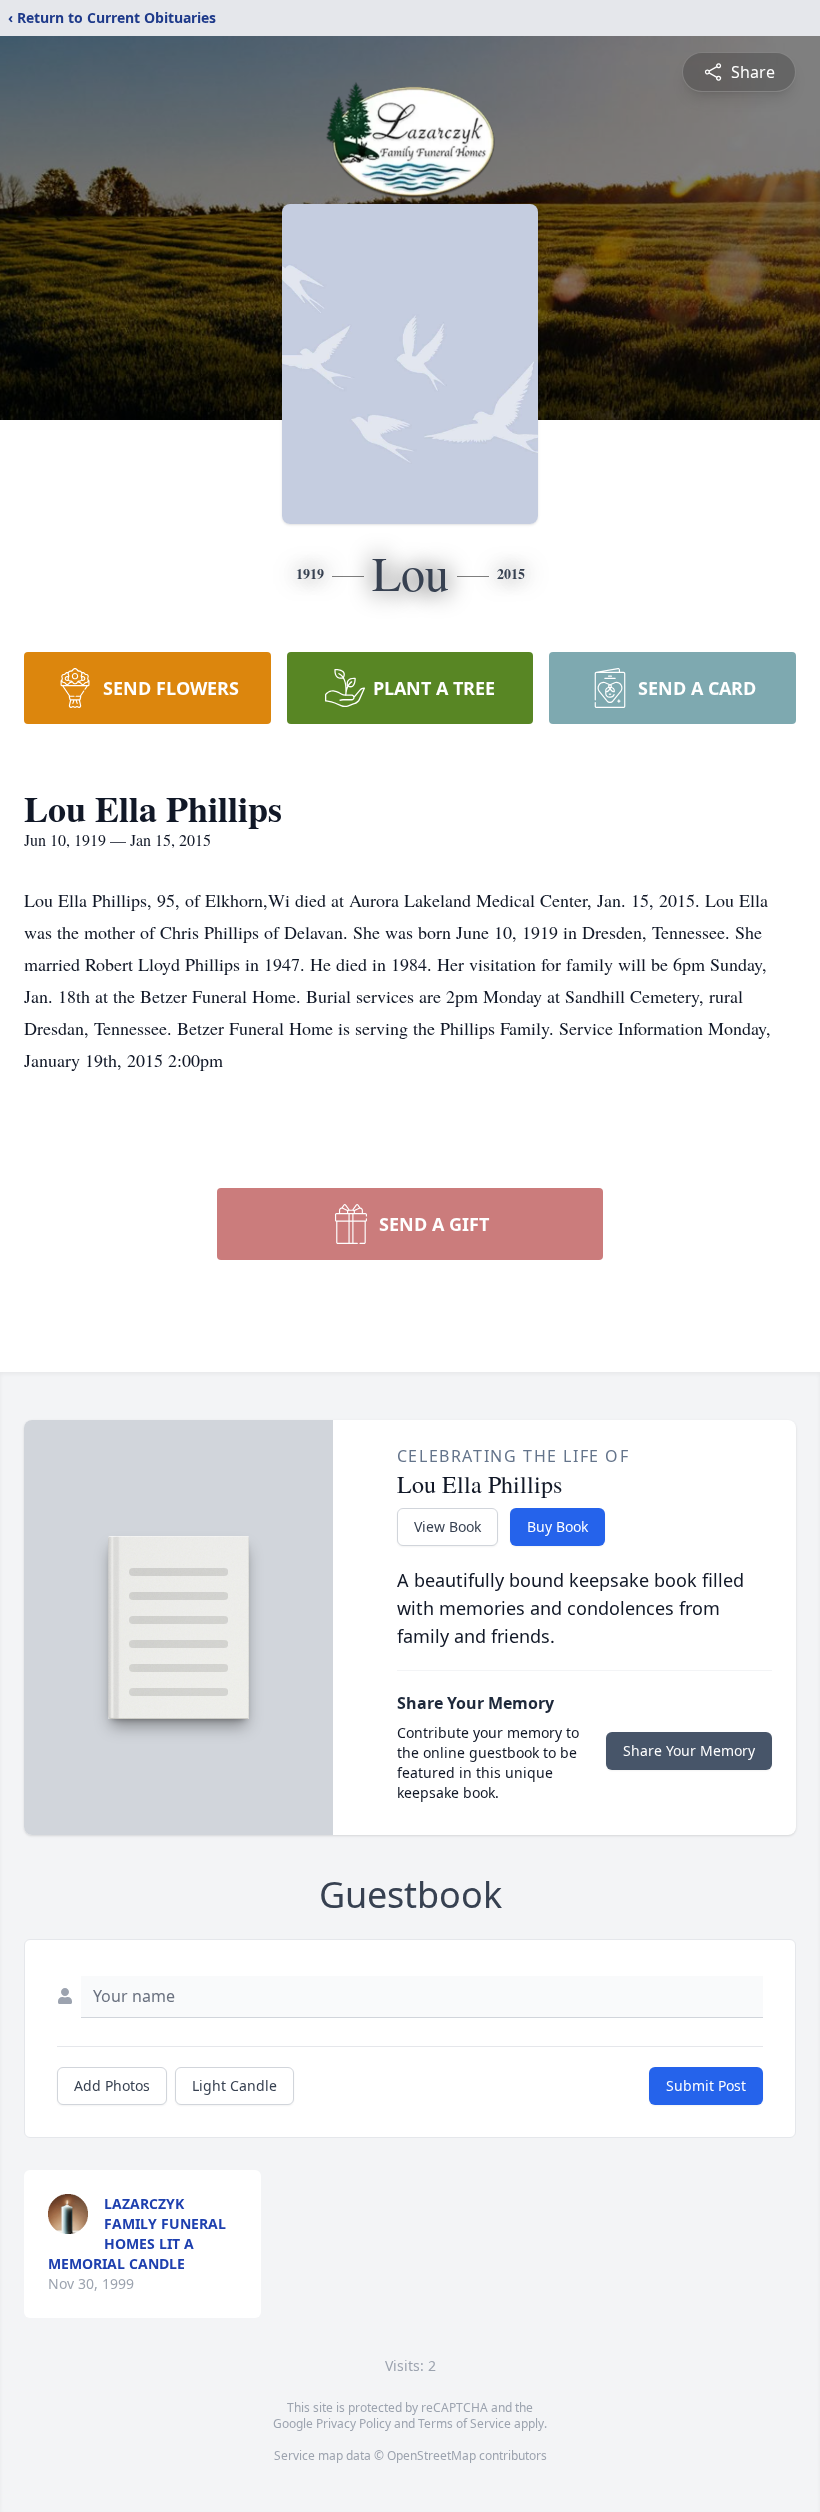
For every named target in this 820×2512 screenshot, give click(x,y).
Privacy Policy (353, 2423)
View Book (447, 1526)
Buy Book (557, 1526)
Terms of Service (464, 2423)
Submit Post (706, 2085)
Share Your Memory (689, 1750)
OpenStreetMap (431, 2455)
